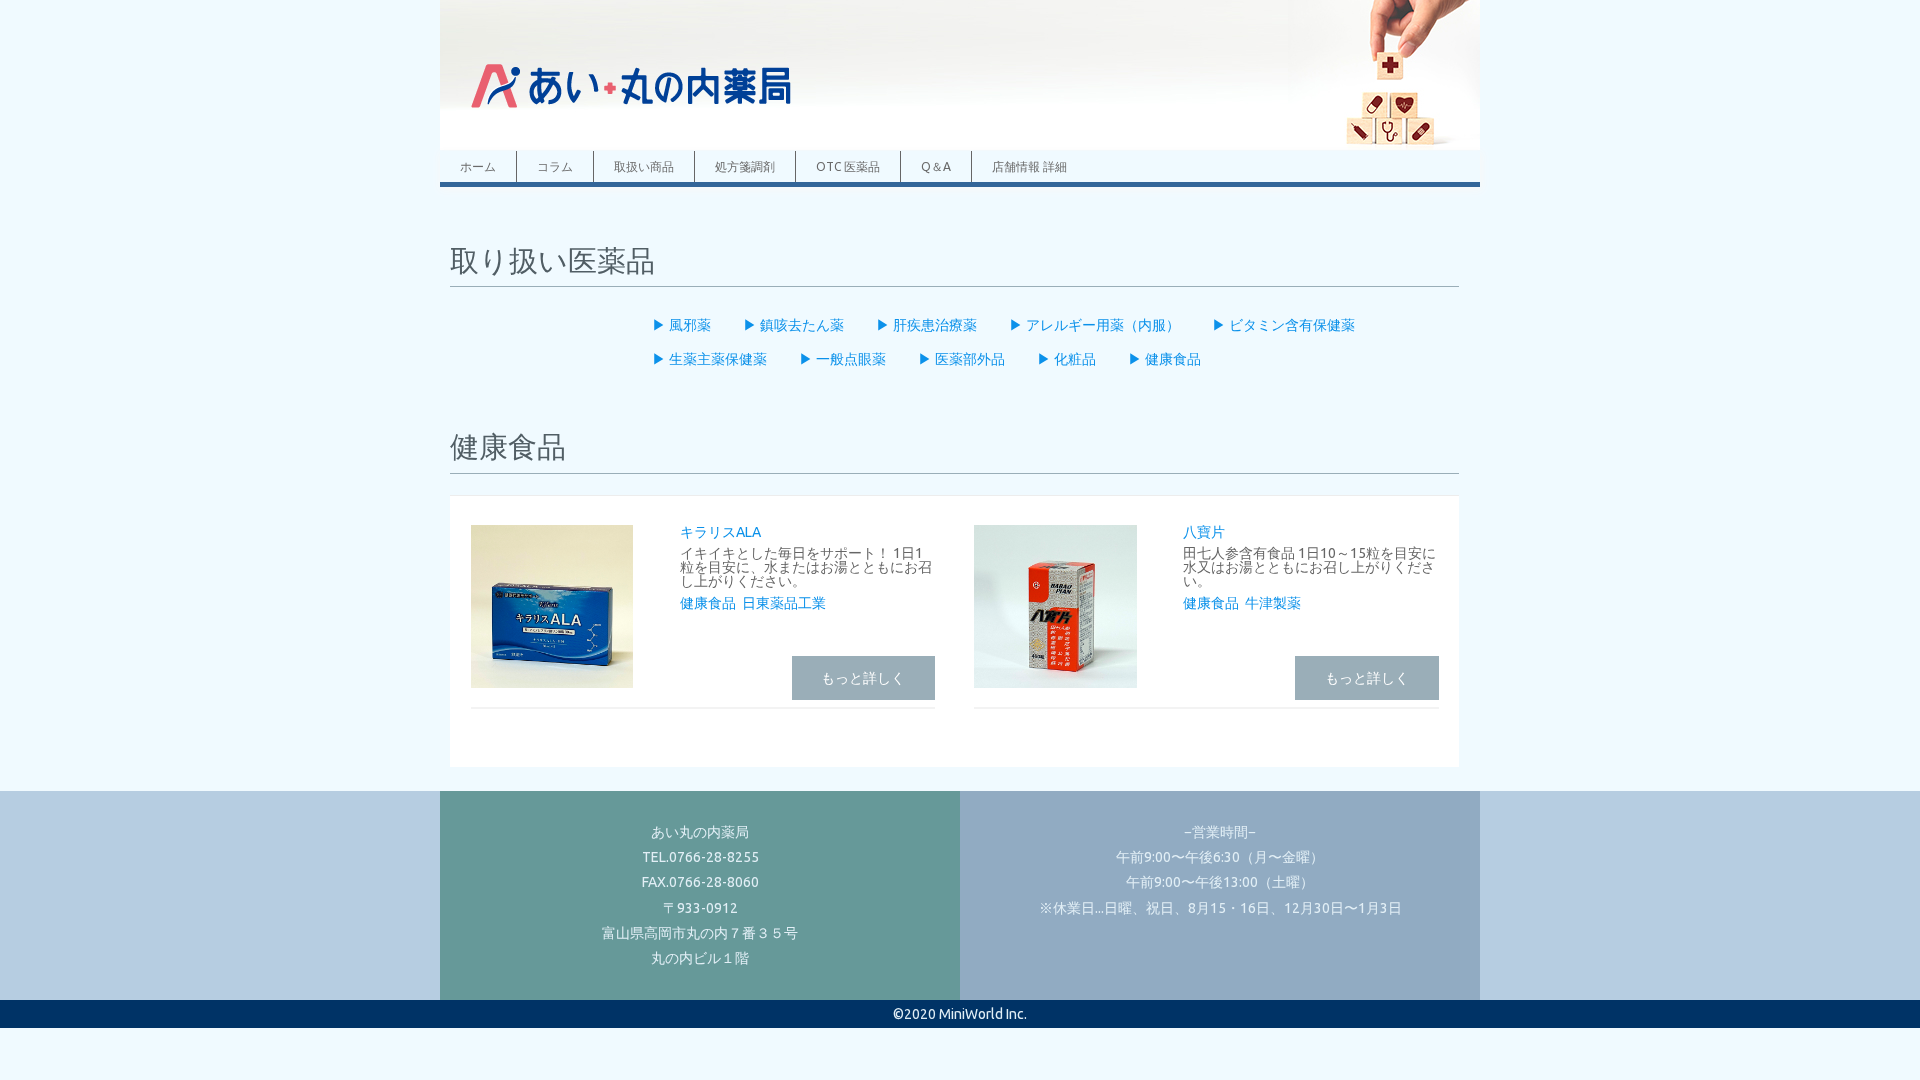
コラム (555, 166)
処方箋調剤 (745, 166)
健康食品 (1171, 359)
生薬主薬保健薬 (716, 359)
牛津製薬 (1273, 603)
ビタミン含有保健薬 (1290, 325)
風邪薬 (688, 325)
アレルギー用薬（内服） (1101, 325)
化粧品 (1073, 359)
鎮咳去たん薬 (800, 325)
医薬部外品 (968, 359)
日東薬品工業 (784, 603)
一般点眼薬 (849, 359)
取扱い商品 (644, 166)
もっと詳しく (863, 678)
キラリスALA (720, 532)
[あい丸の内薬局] (630, 117)
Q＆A (936, 166)
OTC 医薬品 (848, 166)
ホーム (478, 166)
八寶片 (1204, 532)
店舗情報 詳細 (1029, 166)
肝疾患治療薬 (933, 325)
